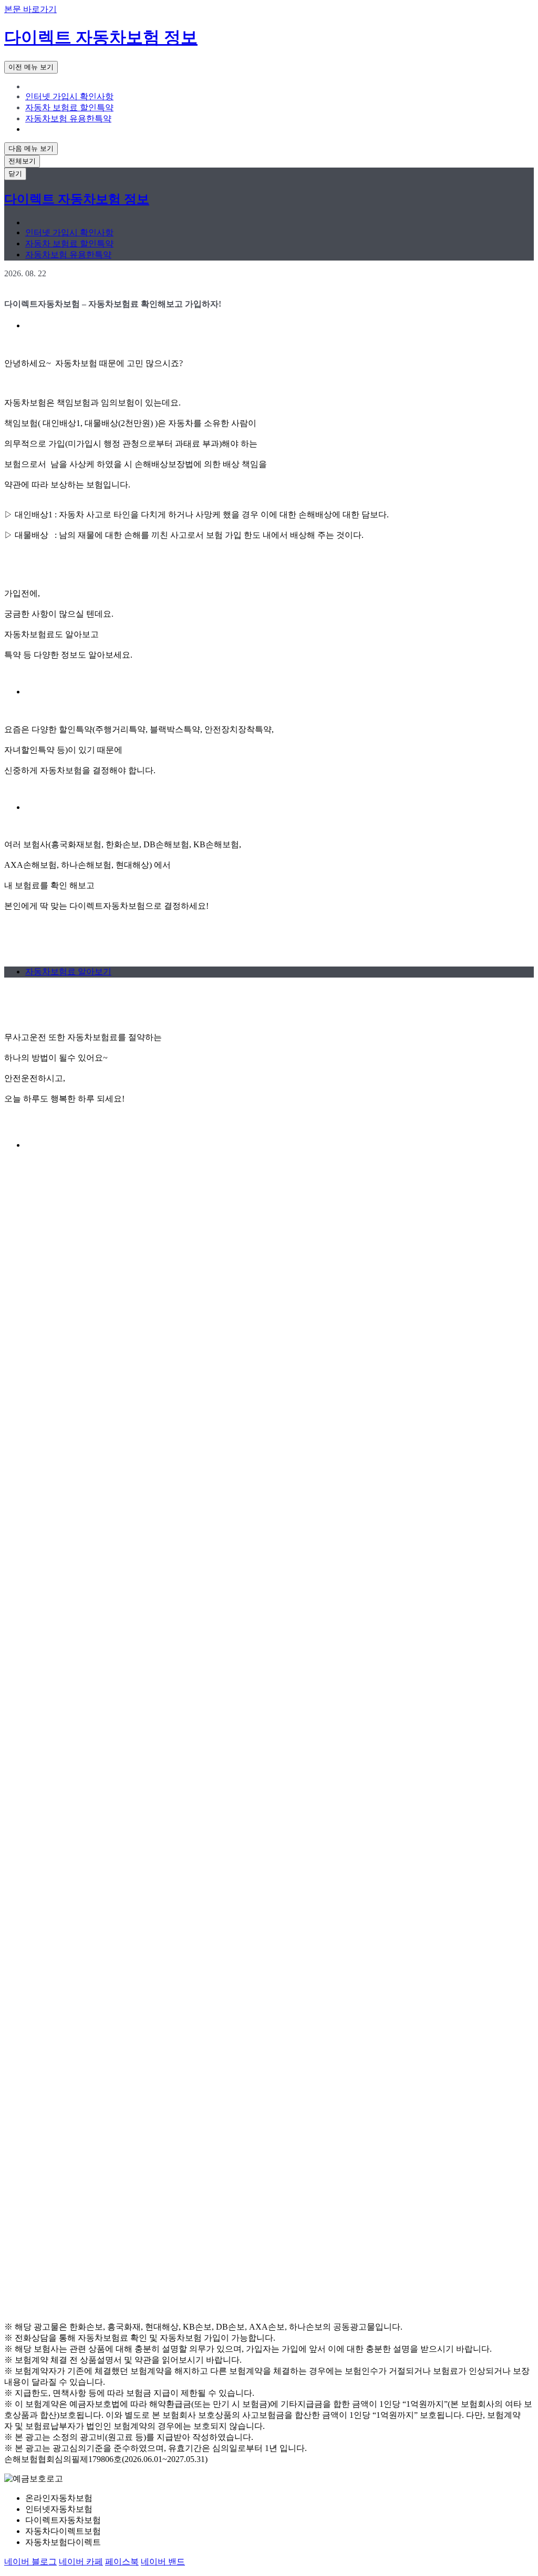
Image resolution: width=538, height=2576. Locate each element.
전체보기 (22, 161)
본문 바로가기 (30, 9)
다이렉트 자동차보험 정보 (101, 37)
